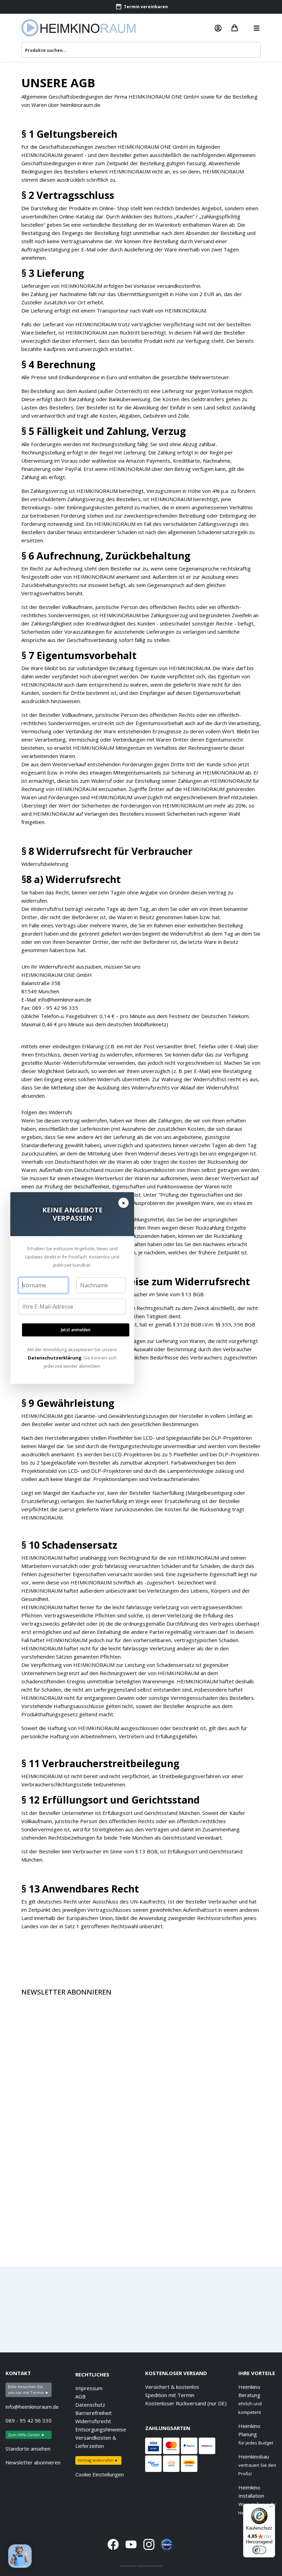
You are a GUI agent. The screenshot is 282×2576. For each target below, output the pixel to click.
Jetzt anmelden (76, 1330)
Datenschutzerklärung (55, 1358)
